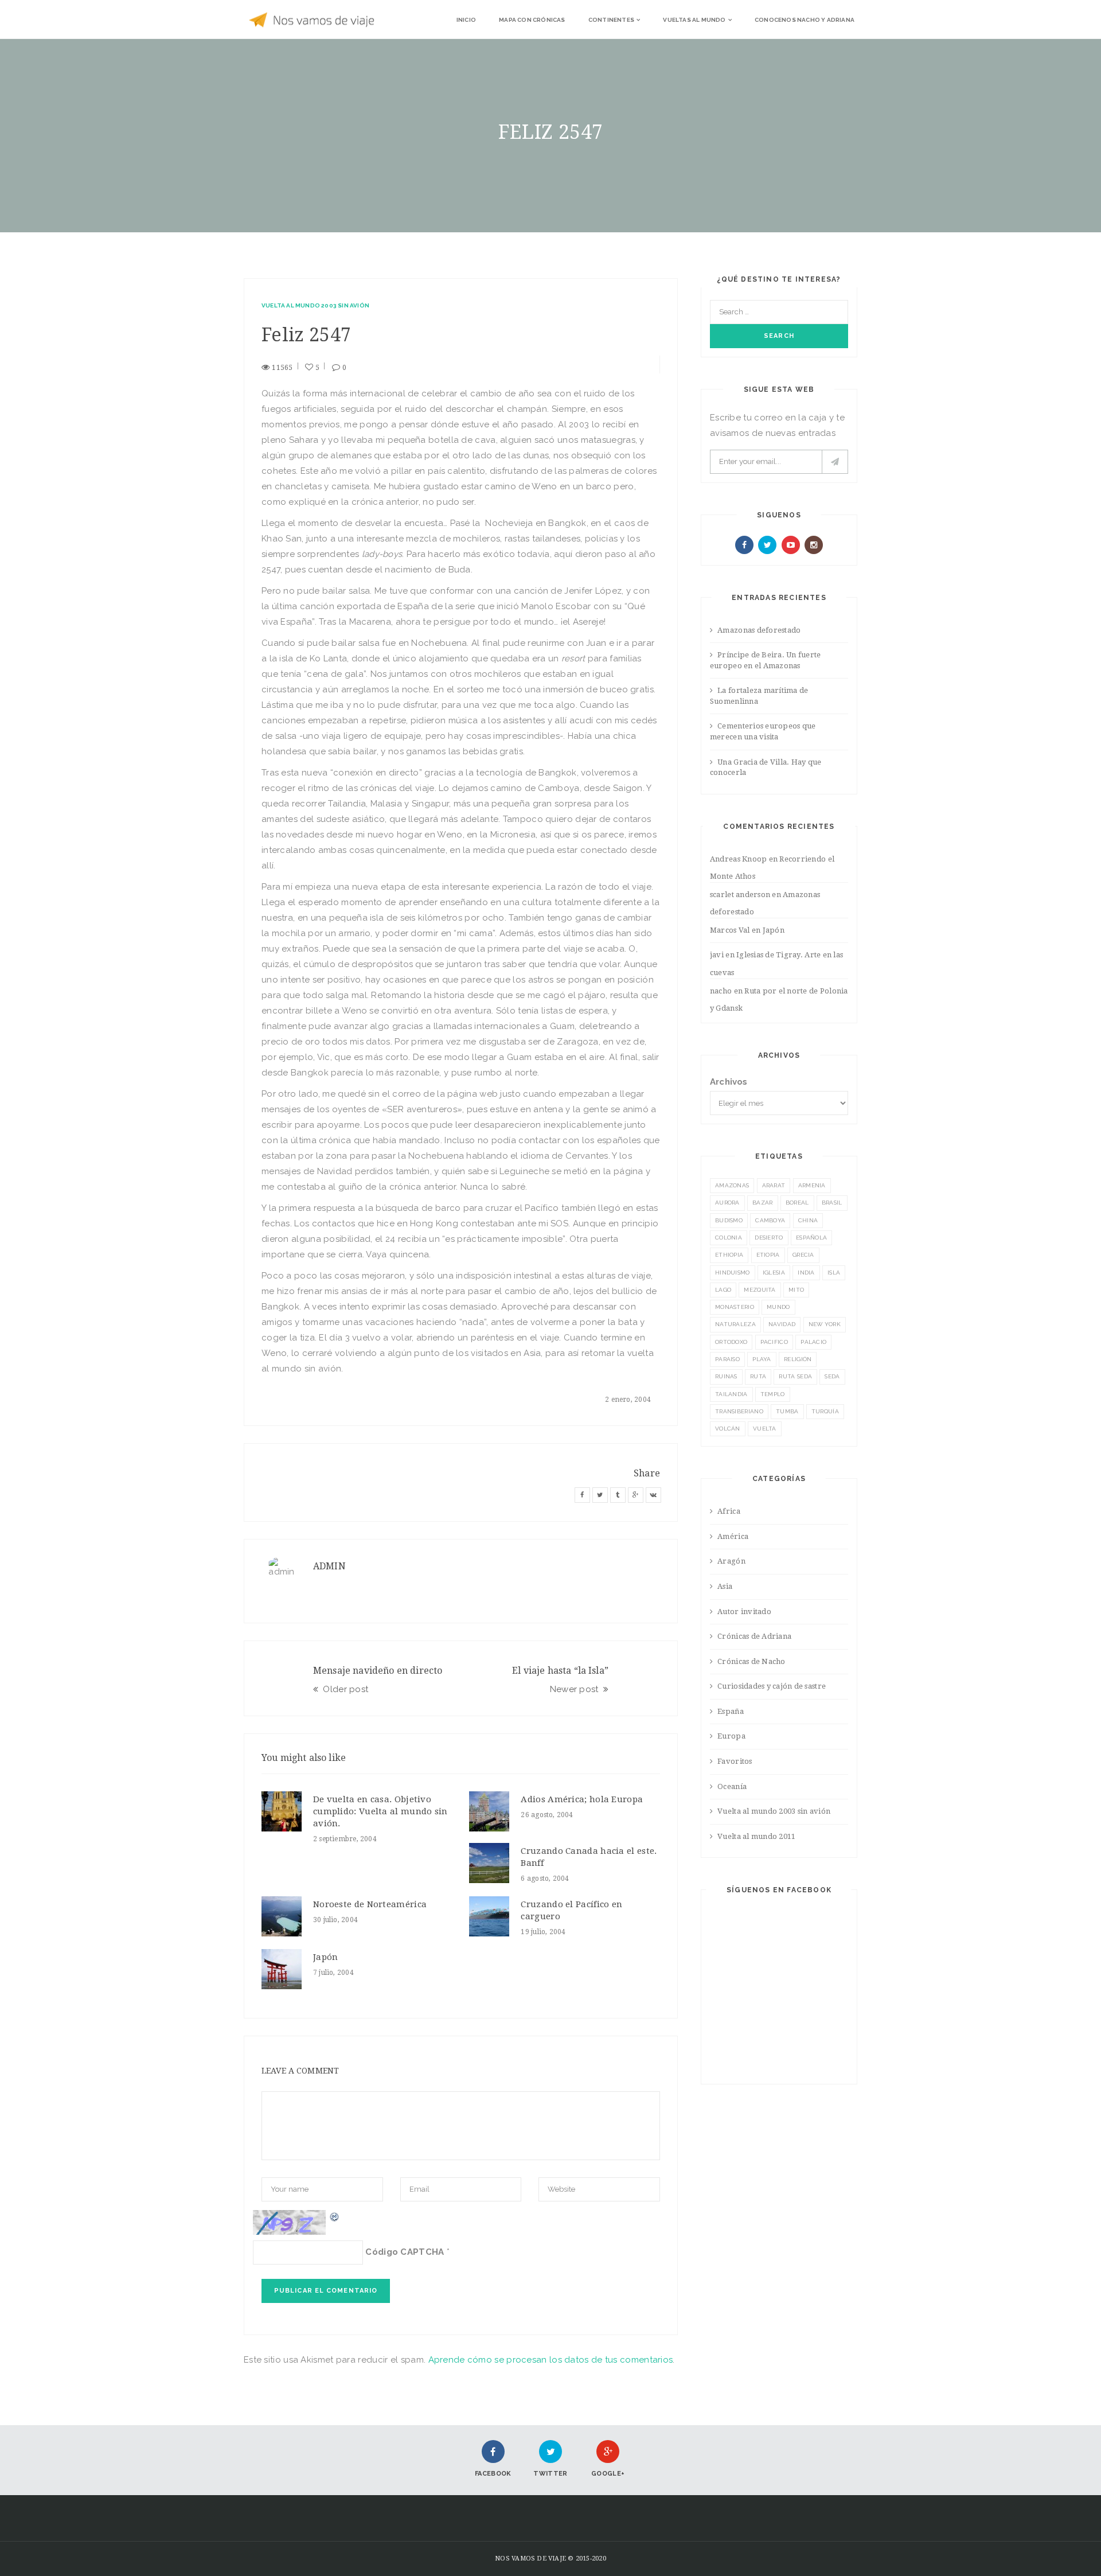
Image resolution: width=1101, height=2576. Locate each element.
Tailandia (731, 1394)
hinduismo (733, 1273)
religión (798, 1359)
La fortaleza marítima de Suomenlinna (759, 696)
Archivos (729, 1082)
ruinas (726, 1376)
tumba (787, 1411)
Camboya (770, 1220)
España (731, 1711)
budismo (729, 1220)
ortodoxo (731, 1342)
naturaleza (735, 1324)
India (806, 1273)
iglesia (774, 1273)
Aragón (731, 1561)
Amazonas (732, 1185)
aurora (727, 1203)
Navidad (782, 1324)
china (808, 1220)
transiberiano (739, 1411)
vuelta (765, 1429)
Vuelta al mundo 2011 (756, 1836)
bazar (763, 1203)
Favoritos (735, 1761)
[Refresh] (335, 2216)
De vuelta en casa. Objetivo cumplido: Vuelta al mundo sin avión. (380, 1811)
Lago (723, 1290)
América (733, 1536)
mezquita (760, 1290)
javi (717, 955)
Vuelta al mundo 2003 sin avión (315, 305)
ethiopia (729, 1255)
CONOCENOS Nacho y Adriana (805, 20)
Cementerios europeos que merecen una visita (763, 731)
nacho (721, 991)
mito (796, 1290)
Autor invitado (744, 1612)
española (811, 1238)
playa (762, 1359)
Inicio (466, 20)
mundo (778, 1307)
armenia (812, 1185)
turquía (825, 1411)
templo (773, 1394)
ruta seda (795, 1376)
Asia (725, 1586)
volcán (728, 1429)
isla (834, 1273)
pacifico (774, 1342)
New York (825, 1324)
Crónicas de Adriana (754, 1636)
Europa (731, 1736)
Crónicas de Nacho (751, 1661)
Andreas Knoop (738, 859)
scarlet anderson (740, 895)
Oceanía (732, 1786)
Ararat (774, 1185)
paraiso (727, 1359)
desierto (769, 1238)
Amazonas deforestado (759, 630)
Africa (729, 1511)
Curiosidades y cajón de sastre (772, 1686)
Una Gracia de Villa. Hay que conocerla (766, 767)
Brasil (832, 1203)
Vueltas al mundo (694, 20)
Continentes (611, 20)
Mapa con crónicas (532, 20)
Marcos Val (730, 930)
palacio (813, 1342)
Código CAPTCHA (405, 2252)
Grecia (803, 1255)
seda (832, 1376)
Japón (326, 1957)
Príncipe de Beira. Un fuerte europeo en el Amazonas (766, 660)
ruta (758, 1376)
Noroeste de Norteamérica (370, 1904)
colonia (729, 1238)
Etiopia (768, 1255)
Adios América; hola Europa (582, 1799)
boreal (797, 1203)
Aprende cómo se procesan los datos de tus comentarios (551, 2360)
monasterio (735, 1307)
